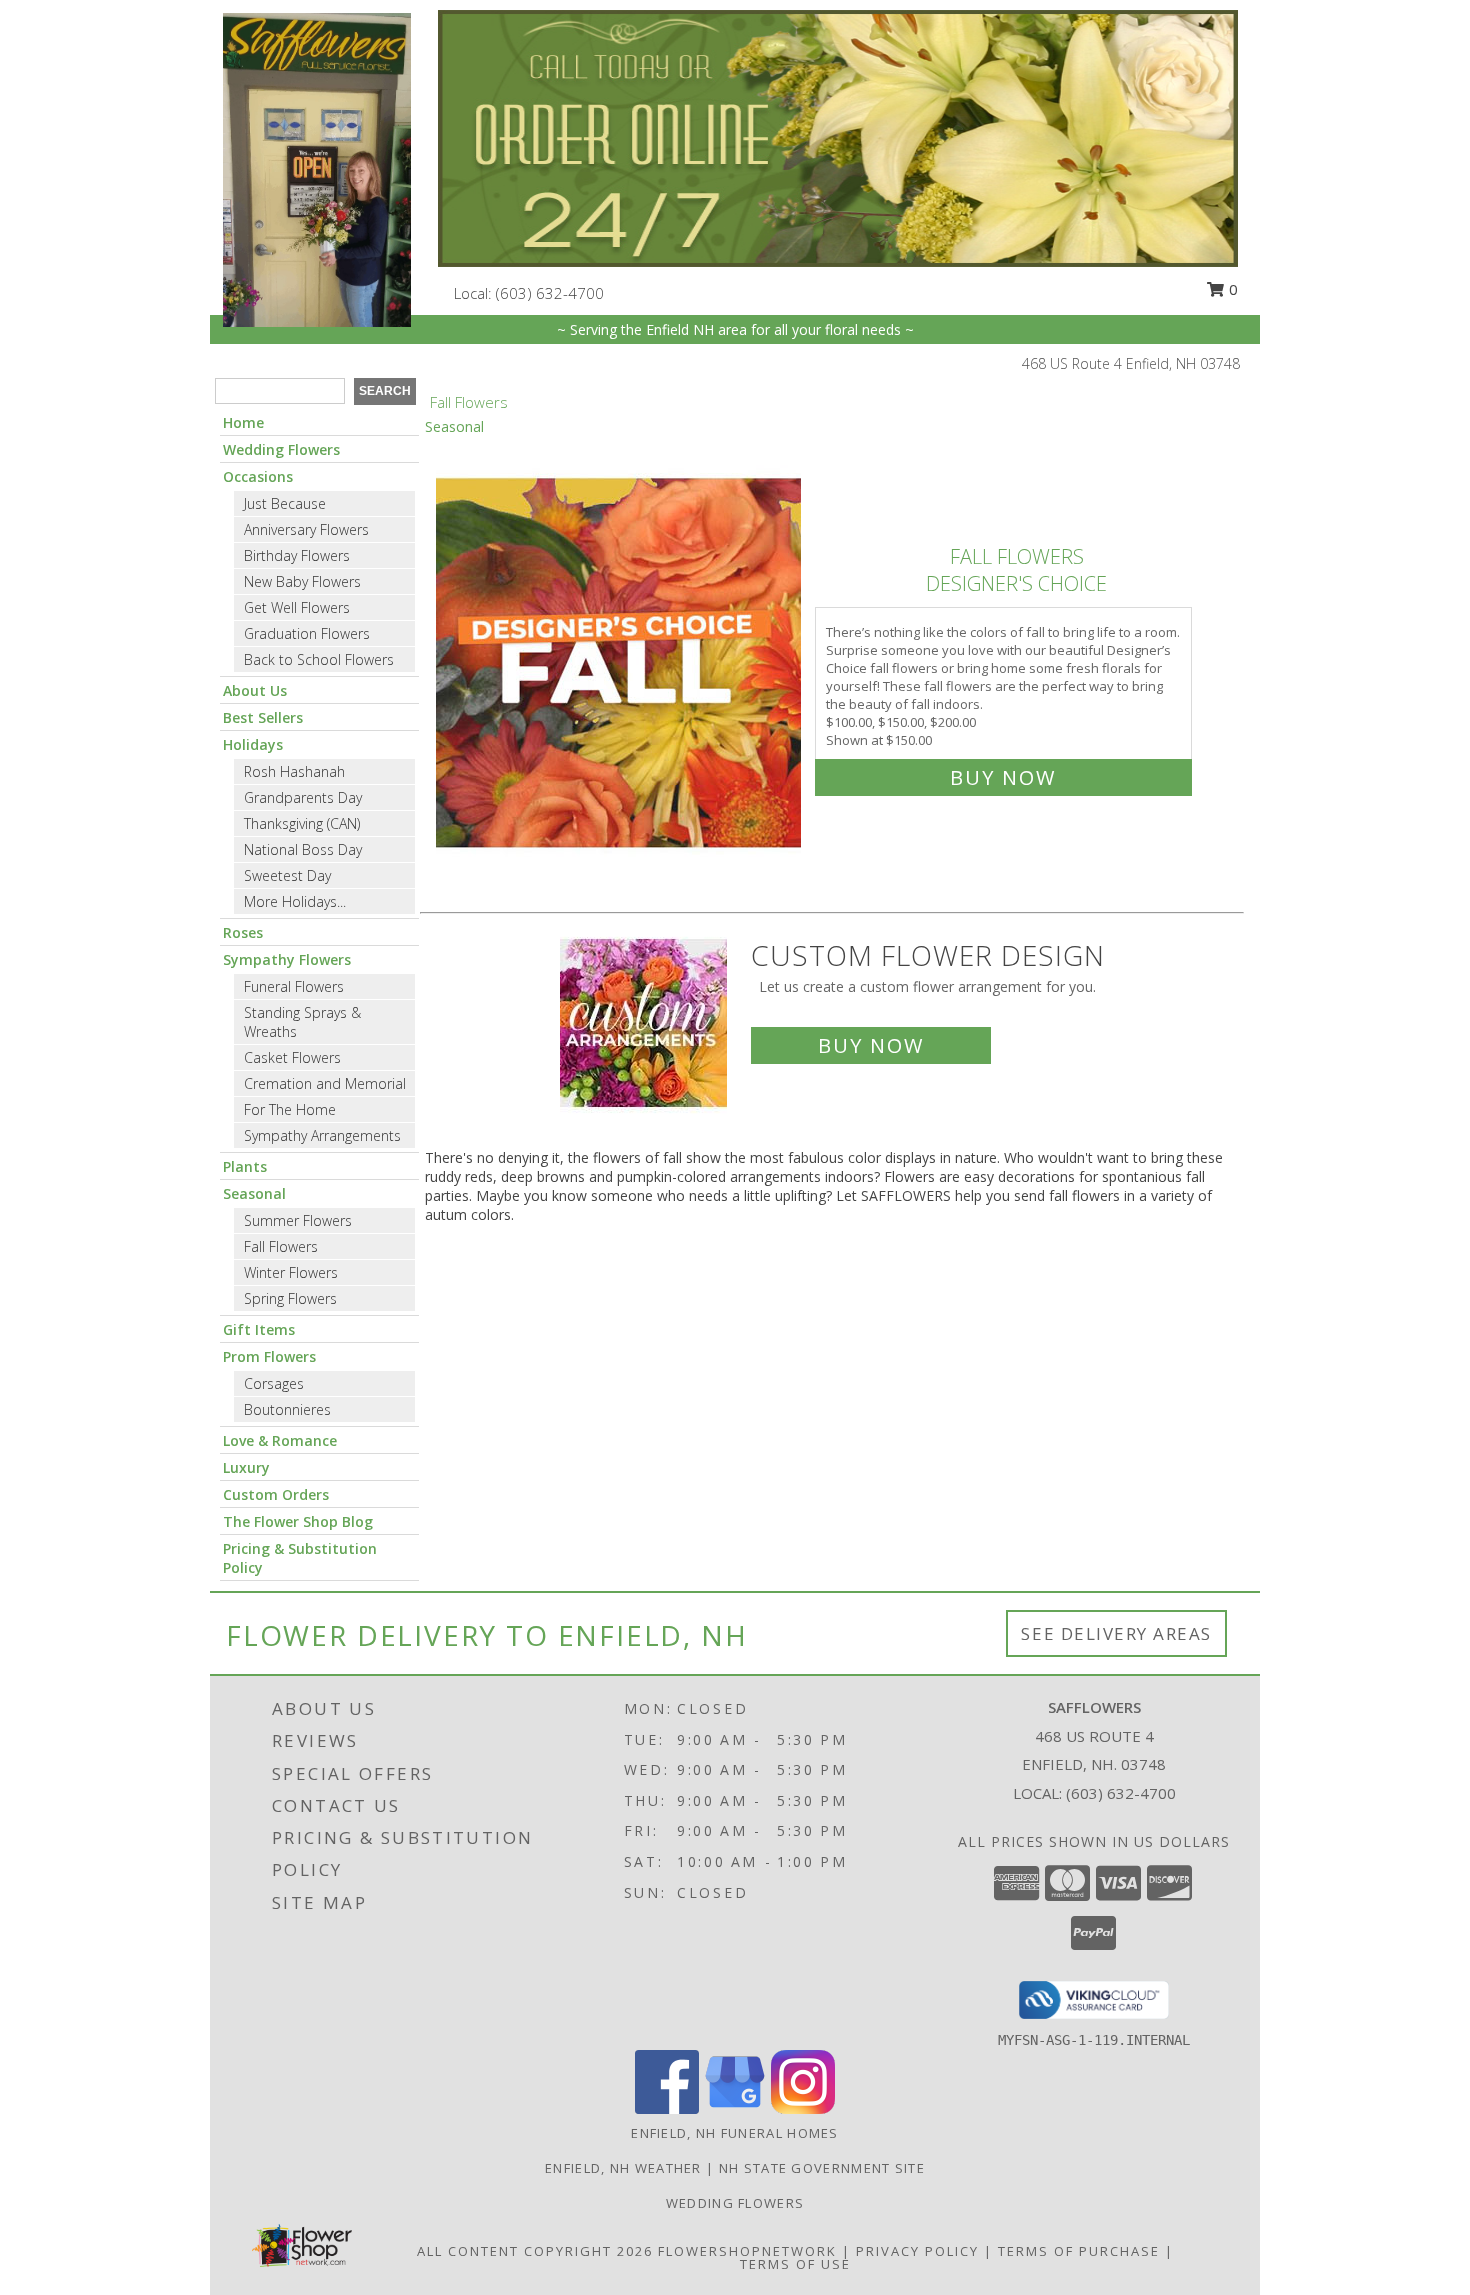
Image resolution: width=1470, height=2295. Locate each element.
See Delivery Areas (1116, 1633)
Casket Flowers (292, 1057)
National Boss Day (303, 849)
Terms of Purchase (1079, 2251)
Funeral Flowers (294, 986)
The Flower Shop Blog (298, 1521)
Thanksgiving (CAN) (302, 823)
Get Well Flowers (297, 607)
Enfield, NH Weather (623, 2168)
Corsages (274, 1383)
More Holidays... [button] (295, 901)
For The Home (290, 1109)
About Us (255, 690)
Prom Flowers (269, 1356)
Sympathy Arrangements (322, 1135)
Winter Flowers (291, 1272)
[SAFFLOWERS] (317, 168)
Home (243, 422)
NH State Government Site (822, 2168)
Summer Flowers (298, 1220)
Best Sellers (263, 717)
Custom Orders (276, 1494)
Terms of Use (795, 2264)
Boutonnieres (287, 1409)
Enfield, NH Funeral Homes (735, 2133)
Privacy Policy (917, 2251)
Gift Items (259, 1329)
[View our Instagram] (803, 2108)
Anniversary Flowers (306, 529)
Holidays (253, 744)
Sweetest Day (287, 875)
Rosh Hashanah (294, 771)
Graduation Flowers (307, 633)
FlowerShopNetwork (747, 2251)
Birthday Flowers (297, 555)
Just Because (285, 503)
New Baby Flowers (302, 581)
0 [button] (1231, 289)
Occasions (258, 476)
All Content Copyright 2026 (535, 2251)
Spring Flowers (290, 1298)
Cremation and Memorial (325, 1083)
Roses (243, 932)
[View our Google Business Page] (735, 2108)
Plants (245, 1166)
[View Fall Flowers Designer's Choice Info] (620, 662)
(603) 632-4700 (550, 293)
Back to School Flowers (319, 659)
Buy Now (1003, 777)
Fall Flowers (281, 1246)
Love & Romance (280, 1440)
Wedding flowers (735, 2203)
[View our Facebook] (667, 2108)
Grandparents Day (303, 797)
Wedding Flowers (281, 449)
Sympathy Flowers (287, 959)
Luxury (246, 1467)
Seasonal (254, 1193)
